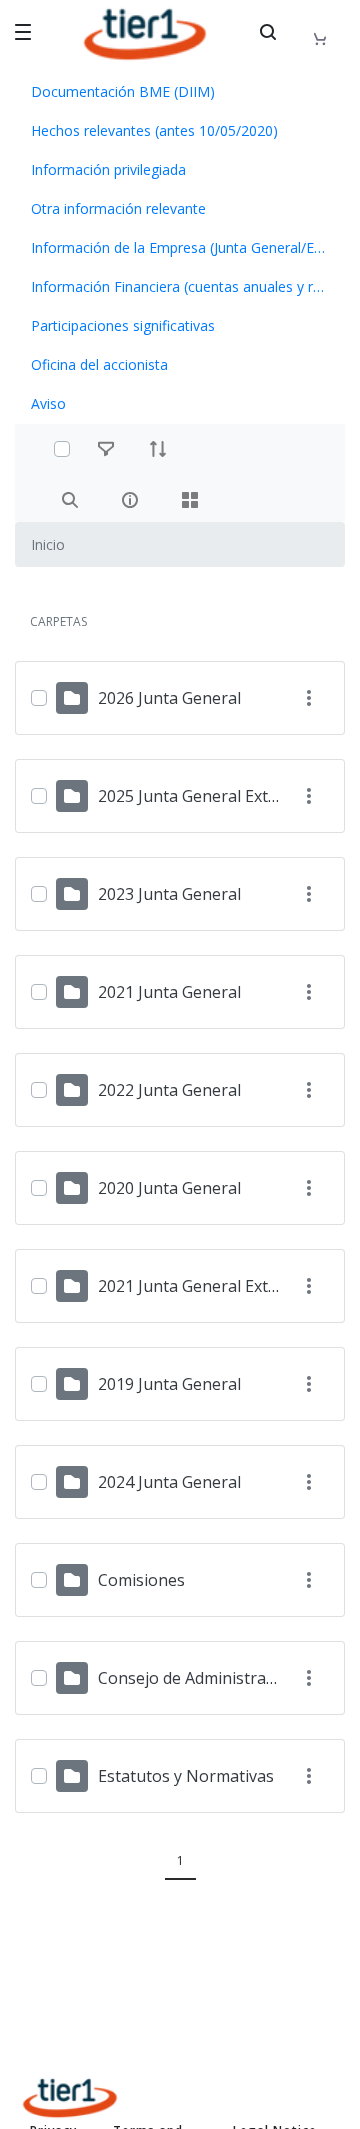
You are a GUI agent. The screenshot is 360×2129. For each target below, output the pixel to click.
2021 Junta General (169, 992)
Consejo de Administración (197, 1678)
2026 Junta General (169, 698)
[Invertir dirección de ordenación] (158, 449)
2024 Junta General (169, 1482)
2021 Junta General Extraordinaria (225, 1286)
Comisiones (141, 1580)
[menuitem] (180, 91)
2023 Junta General (169, 894)
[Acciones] (308, 698)
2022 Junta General (169, 1090)
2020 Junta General (169, 1188)
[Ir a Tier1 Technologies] (145, 33)
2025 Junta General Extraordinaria (225, 796)
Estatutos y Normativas (186, 1776)
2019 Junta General (169, 1384)
